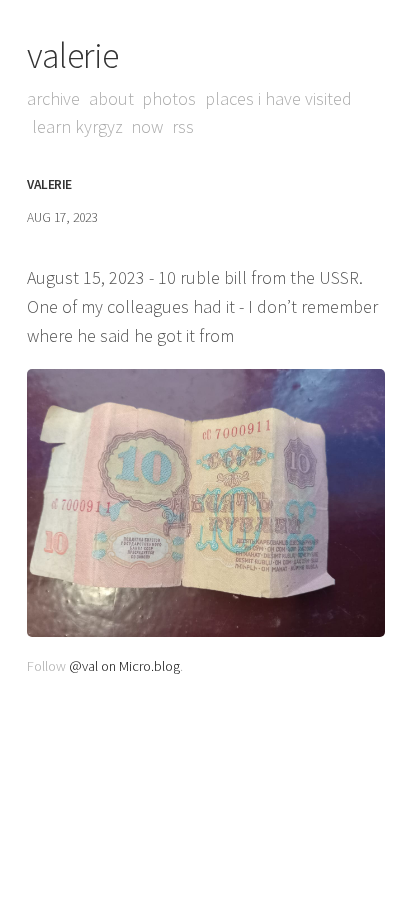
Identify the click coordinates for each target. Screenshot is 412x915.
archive (53, 98)
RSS (183, 126)
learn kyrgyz (77, 126)
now (147, 126)
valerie (73, 55)
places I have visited (278, 98)
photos (169, 98)
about (111, 98)
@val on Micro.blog (124, 666)
